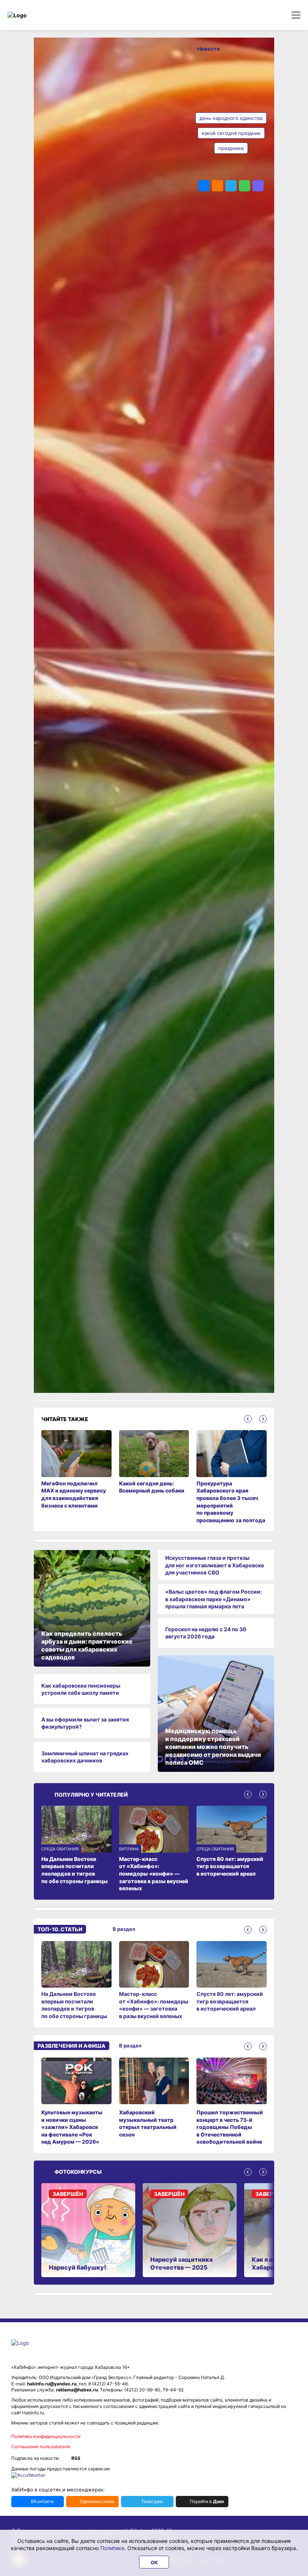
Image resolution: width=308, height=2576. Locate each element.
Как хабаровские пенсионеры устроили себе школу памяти (81, 1689)
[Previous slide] (248, 1419)
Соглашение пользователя (41, 2446)
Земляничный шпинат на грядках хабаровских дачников (85, 1757)
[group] (76, 1980)
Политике (112, 2548)
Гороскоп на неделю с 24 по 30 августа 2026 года (206, 1633)
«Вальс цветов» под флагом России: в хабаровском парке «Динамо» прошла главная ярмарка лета (214, 1599)
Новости (209, 49)
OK (154, 2562)
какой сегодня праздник (231, 133)
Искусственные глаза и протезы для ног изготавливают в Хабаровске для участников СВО (215, 1565)
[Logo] (39, 15)
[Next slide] (263, 1419)
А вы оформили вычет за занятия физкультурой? (85, 1723)
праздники (231, 148)
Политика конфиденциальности (46, 2436)
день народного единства (231, 118)
